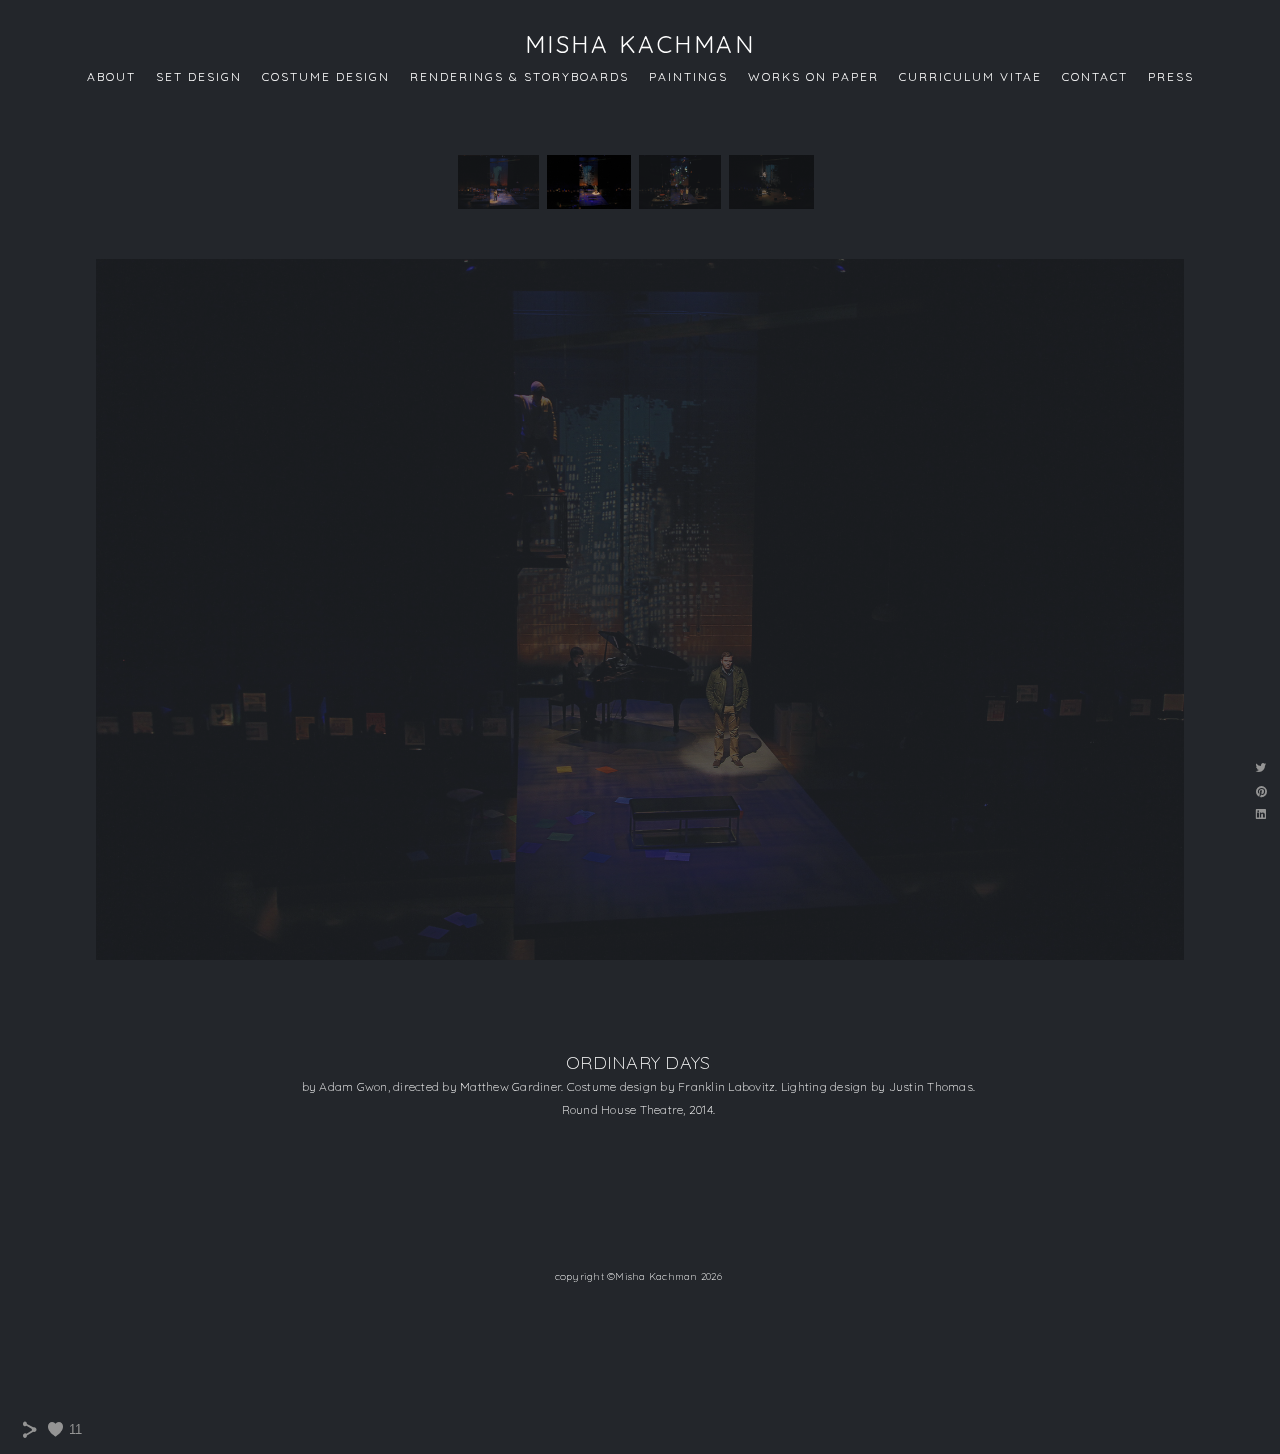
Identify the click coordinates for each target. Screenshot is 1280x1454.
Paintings (688, 76)
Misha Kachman (640, 44)
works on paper (813, 76)
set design (199, 76)
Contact (1095, 76)
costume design (326, 76)
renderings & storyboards (519, 76)
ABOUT (111, 76)
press (1171, 76)
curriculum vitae (970, 76)
